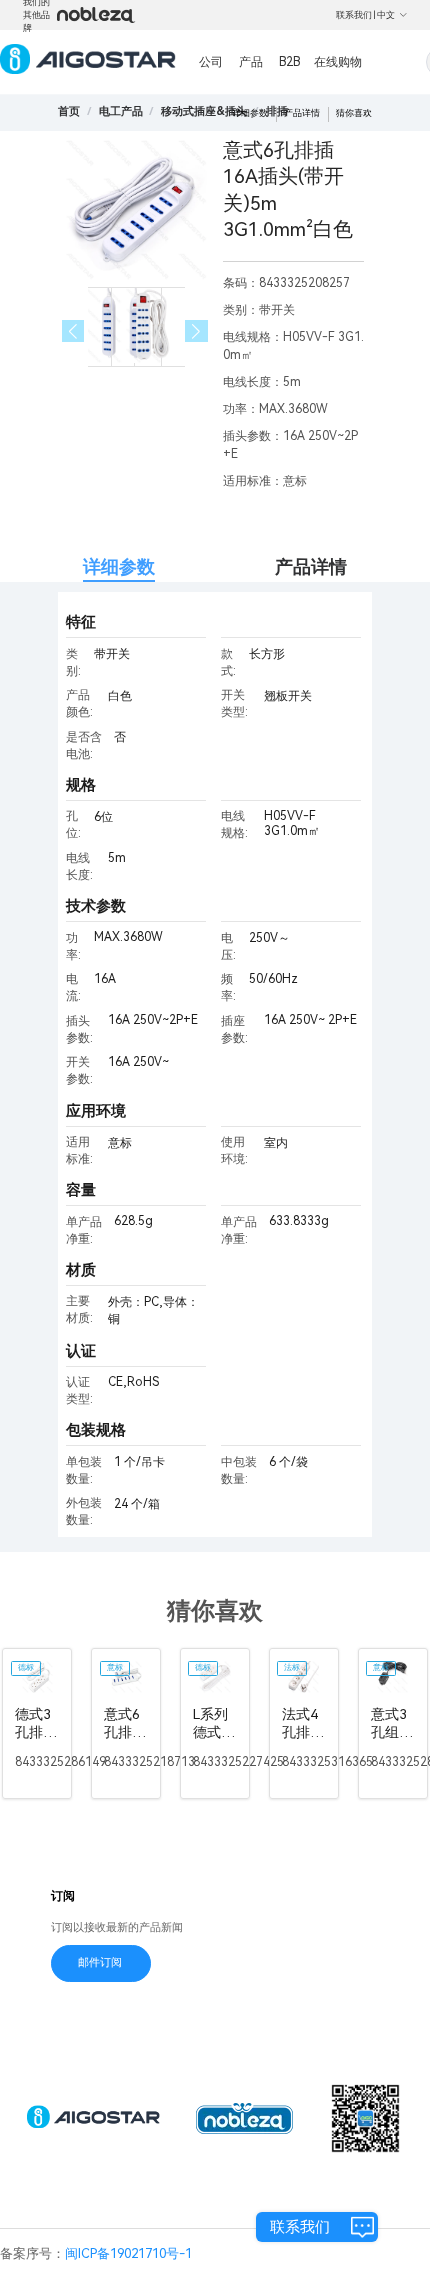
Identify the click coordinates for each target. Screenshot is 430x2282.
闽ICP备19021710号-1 (128, 2253)
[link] (121, 111)
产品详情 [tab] (311, 566)
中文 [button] (386, 15)
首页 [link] (69, 111)
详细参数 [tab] (119, 566)
